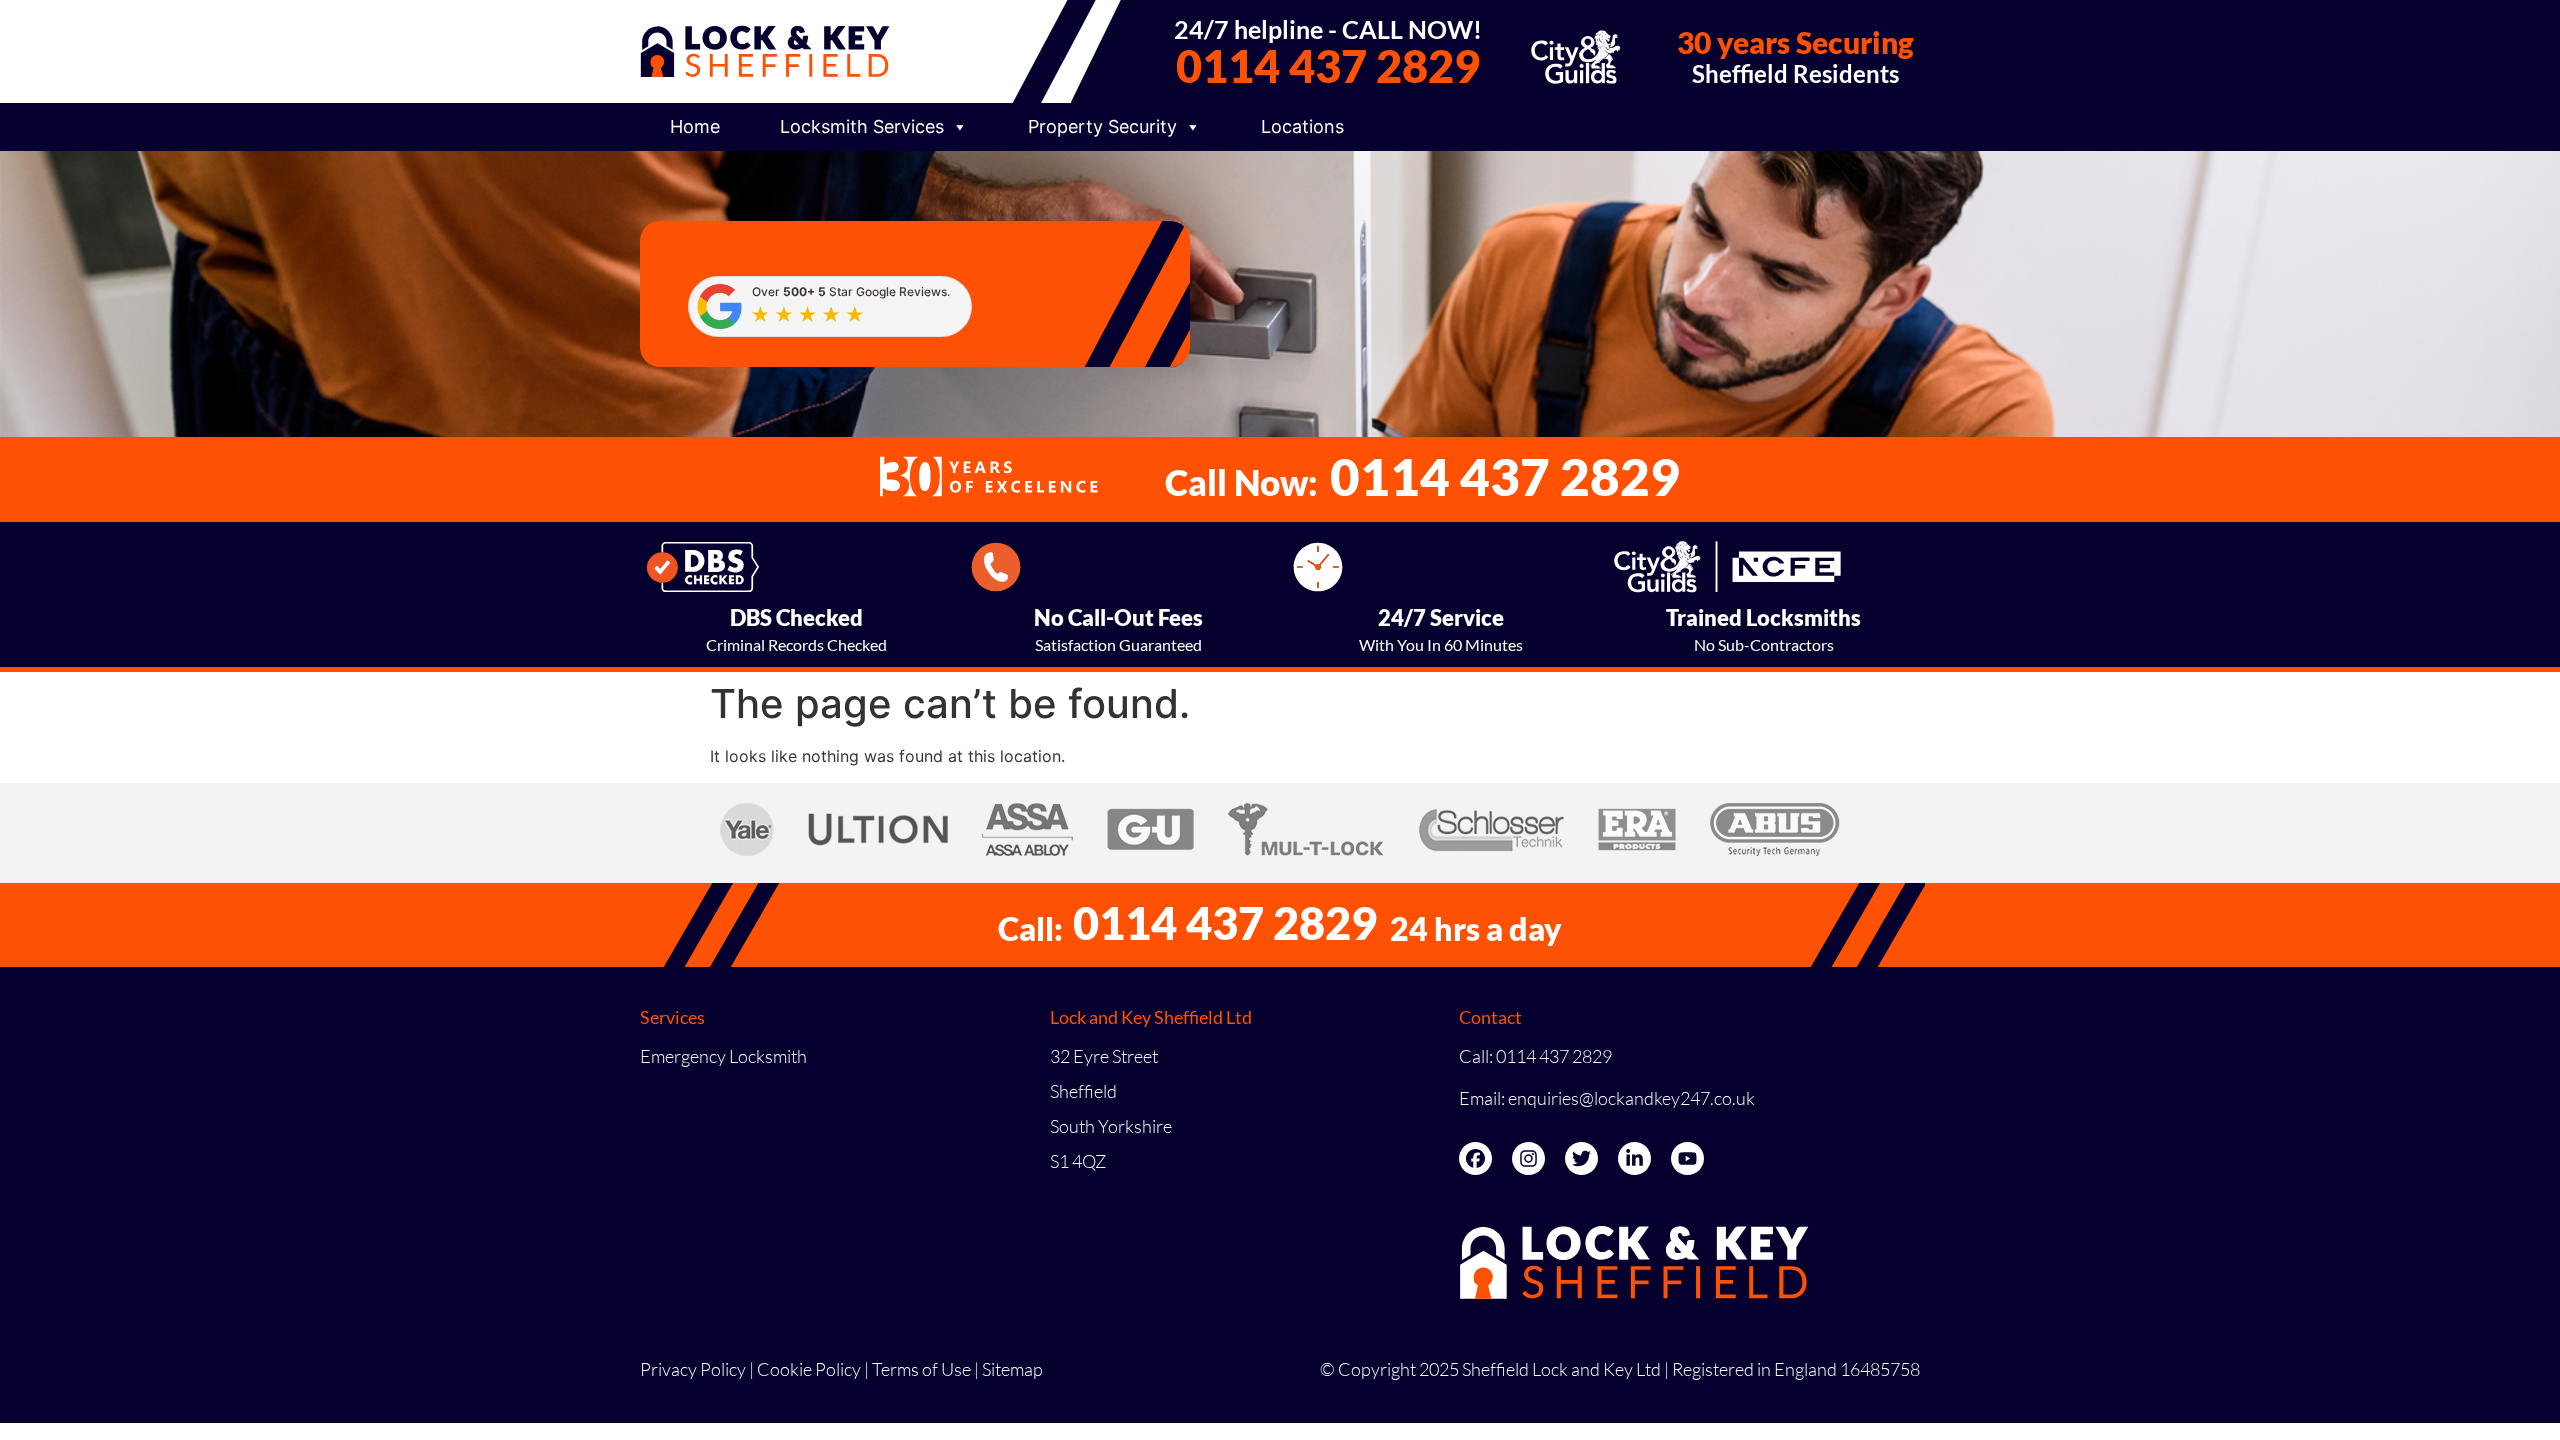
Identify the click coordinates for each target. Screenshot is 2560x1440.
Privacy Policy (693, 1369)
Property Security (1102, 126)
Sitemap (1012, 1369)
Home (695, 126)
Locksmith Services (862, 126)
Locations (1302, 126)
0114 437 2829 (1328, 66)
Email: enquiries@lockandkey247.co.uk (1607, 1098)
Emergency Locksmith (723, 1056)
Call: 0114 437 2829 (1535, 1056)
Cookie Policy (809, 1369)
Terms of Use (921, 1369)
